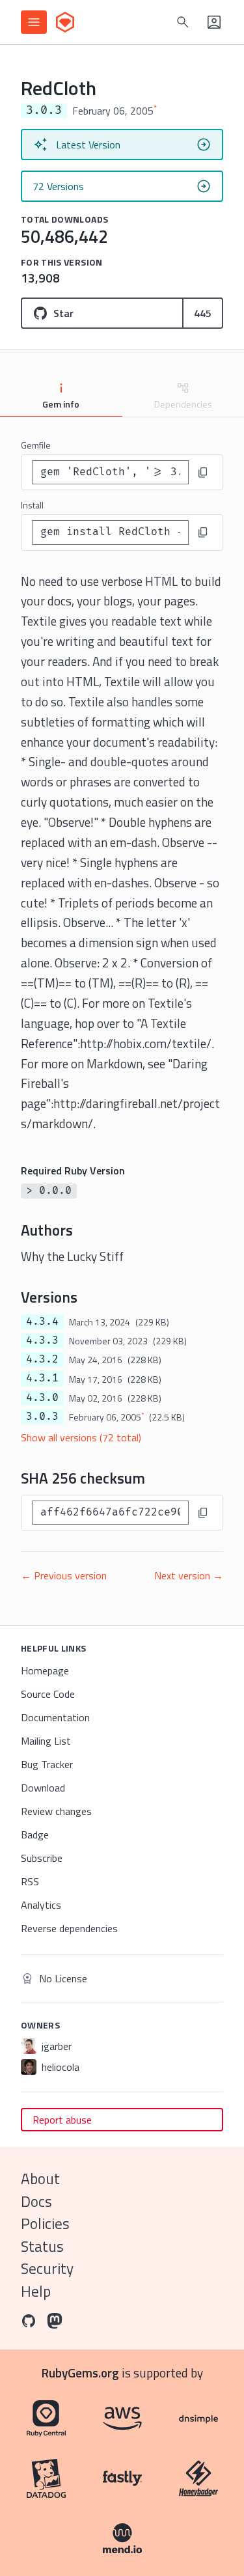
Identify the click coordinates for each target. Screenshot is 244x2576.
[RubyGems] (65, 22)
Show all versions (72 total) (81, 1437)
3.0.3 (42, 1417)
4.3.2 (42, 1359)
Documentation (55, 1717)
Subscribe (42, 1858)
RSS (30, 1881)
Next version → (189, 1575)
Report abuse (62, 2120)
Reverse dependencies (69, 1928)
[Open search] (183, 22)
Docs (36, 2201)
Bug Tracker (47, 1764)
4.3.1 (42, 1378)
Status (42, 2246)
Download (43, 1788)
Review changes (56, 1811)
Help (36, 2291)
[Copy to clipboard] (203, 473)
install (32, 505)
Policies (45, 2223)
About (40, 2179)
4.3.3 (42, 1340)
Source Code (48, 1694)
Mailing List (46, 1741)
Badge (35, 1835)
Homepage (45, 1670)
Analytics (41, 1905)
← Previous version (64, 1575)
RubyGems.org (80, 2373)
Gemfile (36, 445)
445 (203, 313)
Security (47, 2268)
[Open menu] (34, 22)
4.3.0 (42, 1398)
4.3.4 (42, 1322)
